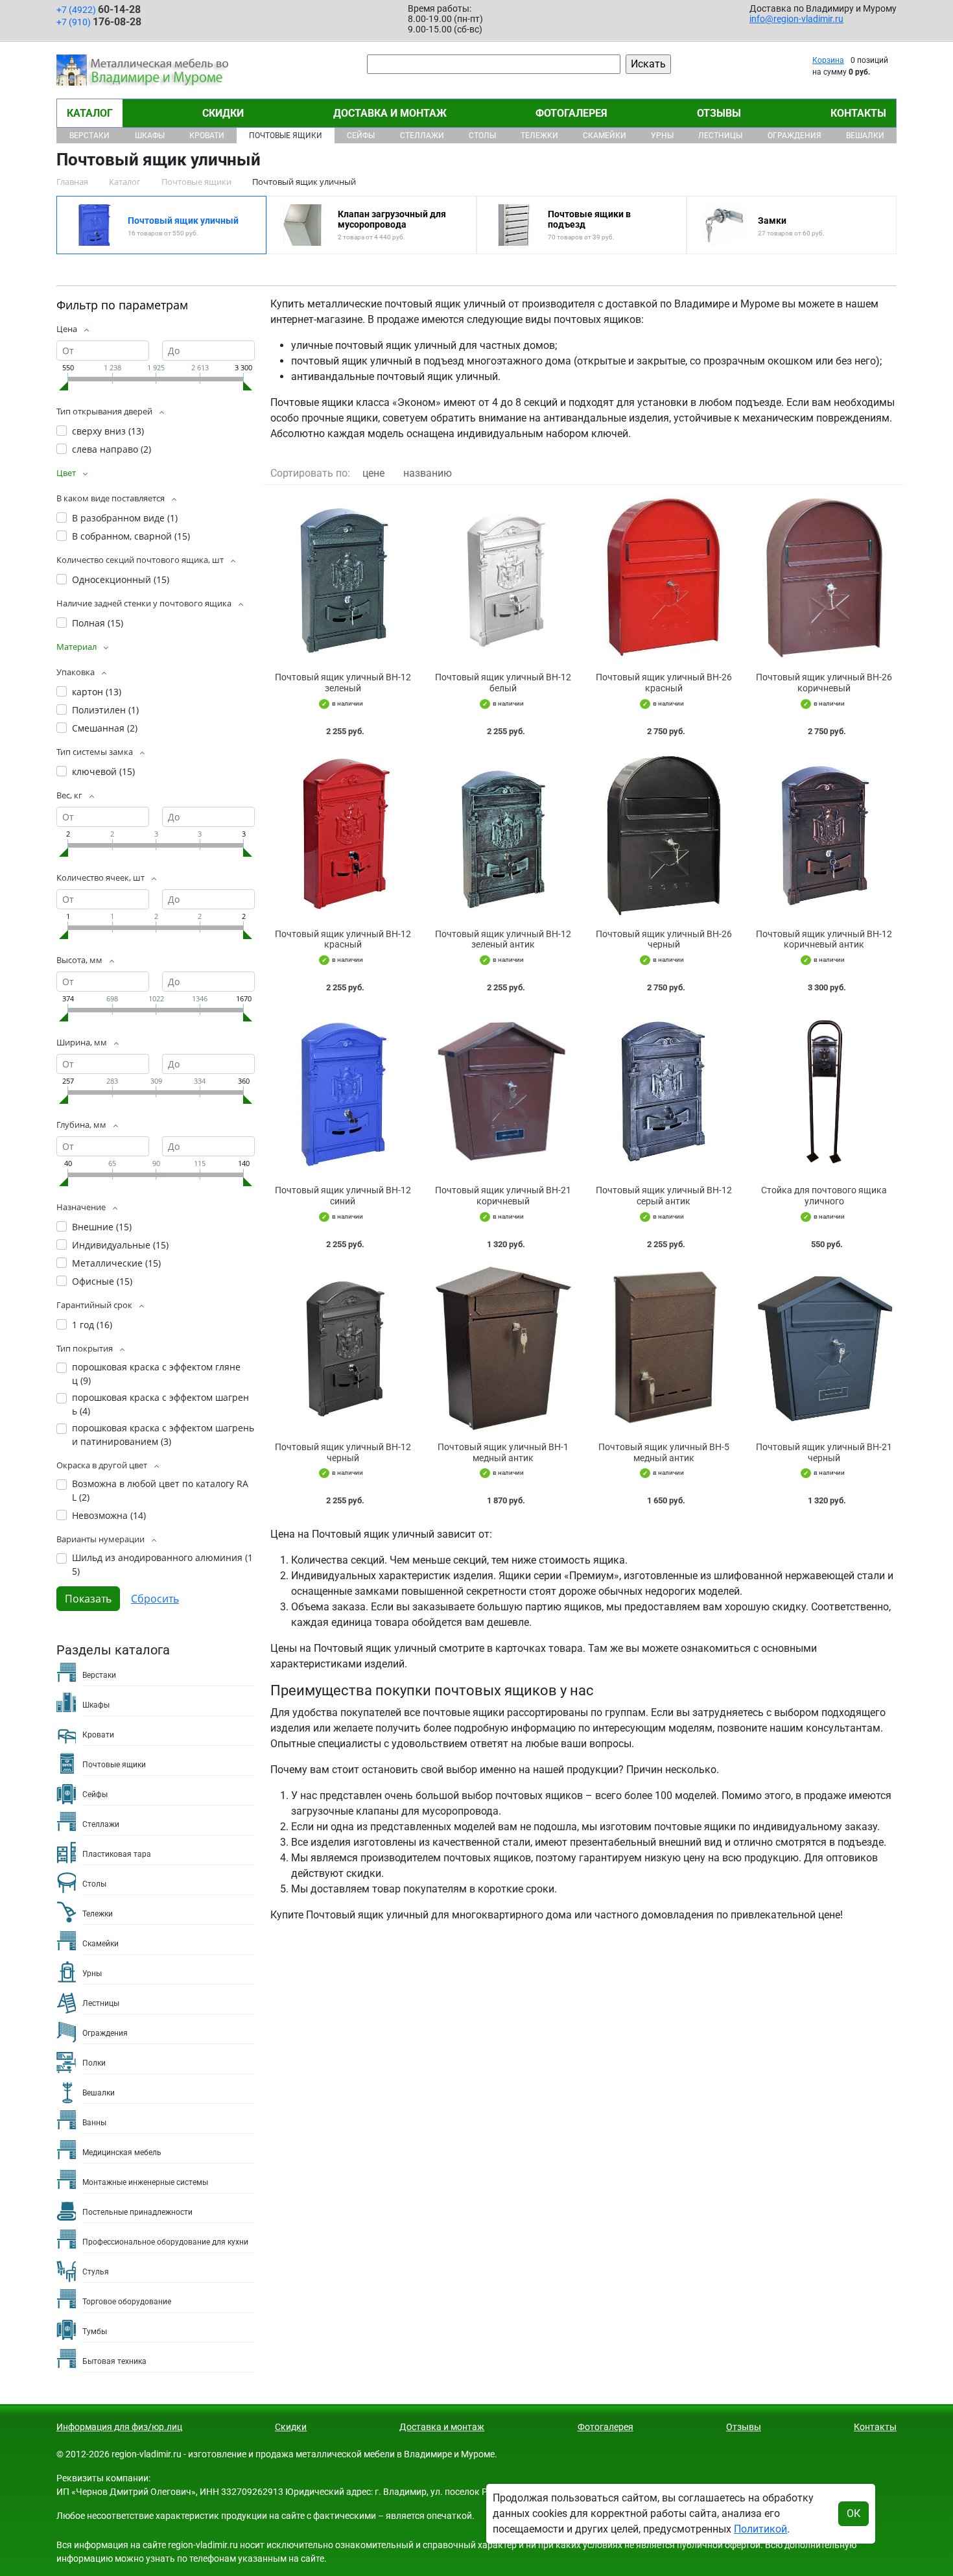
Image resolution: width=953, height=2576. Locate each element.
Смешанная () (105, 728)
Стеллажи (422, 136)
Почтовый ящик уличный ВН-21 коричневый (503, 1196)
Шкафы (150, 136)
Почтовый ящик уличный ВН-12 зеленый (343, 683)
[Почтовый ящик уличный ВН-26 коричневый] (825, 579)
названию (428, 473)
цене (373, 473)
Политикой (760, 2529)
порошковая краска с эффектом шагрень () (160, 1404)
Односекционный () (121, 579)
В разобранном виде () (125, 518)
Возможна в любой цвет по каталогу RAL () (160, 1490)
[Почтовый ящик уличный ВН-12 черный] (343, 1349)
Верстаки (89, 136)
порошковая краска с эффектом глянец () (156, 1374)
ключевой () (103, 771)
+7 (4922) (99, 9)
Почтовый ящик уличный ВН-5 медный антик (664, 1452)
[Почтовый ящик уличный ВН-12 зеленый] (343, 579)
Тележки (539, 136)
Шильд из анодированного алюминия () (162, 1564)
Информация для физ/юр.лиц (119, 2427)
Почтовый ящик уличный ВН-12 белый (503, 683)
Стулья (96, 2272)
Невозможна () (109, 1515)
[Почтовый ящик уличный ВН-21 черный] (825, 1349)
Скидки (223, 113)
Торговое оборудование (127, 2302)
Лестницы (720, 136)
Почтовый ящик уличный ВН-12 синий (343, 1196)
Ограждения (794, 136)
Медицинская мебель (122, 2153)
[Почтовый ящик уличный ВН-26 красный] (664, 579)
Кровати (207, 136)
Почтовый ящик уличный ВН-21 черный (824, 1452)
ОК (853, 2513)
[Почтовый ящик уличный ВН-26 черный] (664, 836)
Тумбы (95, 2332)
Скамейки (605, 136)
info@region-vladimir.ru (796, 19)
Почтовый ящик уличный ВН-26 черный (664, 939)
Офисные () (102, 1281)
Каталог (90, 113)
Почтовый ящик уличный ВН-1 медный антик (503, 1452)
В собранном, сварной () (131, 536)
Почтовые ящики (286, 136)
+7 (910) (99, 22)
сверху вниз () (108, 431)
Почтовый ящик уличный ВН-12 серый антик (664, 1196)
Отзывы (719, 113)
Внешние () (102, 1227)
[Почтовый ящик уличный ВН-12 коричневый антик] (825, 836)
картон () (97, 692)
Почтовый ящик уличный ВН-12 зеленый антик (503, 939)
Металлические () (116, 1263)
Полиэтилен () (105, 710)
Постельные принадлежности (137, 2212)
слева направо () (112, 449)
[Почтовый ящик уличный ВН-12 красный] (343, 836)
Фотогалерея (571, 113)
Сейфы (361, 136)
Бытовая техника (114, 2361)
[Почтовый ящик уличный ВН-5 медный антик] (664, 1349)
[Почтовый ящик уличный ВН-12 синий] (343, 1092)
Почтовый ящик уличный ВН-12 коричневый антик (824, 939)
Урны (662, 136)
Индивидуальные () (120, 1245)
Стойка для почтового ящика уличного (824, 1196)
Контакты (858, 113)
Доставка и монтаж (390, 113)
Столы (482, 136)
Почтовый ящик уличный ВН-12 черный (343, 1452)
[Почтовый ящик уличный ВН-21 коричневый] (504, 1092)
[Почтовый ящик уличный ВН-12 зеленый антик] (504, 836)
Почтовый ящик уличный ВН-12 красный (343, 939)
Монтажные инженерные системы (145, 2182)
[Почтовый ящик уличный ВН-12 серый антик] (664, 1092)
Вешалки (865, 136)
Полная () (98, 623)
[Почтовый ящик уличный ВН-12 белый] (504, 579)
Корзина (828, 60)
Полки (94, 2063)
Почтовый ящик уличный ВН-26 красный (664, 683)
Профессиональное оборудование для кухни (165, 2242)
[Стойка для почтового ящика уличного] (825, 1092)
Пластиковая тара (117, 1854)
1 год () (92, 1325)
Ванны (94, 2123)
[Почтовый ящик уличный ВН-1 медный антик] (504, 1349)
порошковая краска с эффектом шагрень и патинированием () (163, 1435)
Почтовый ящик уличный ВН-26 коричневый (824, 683)
